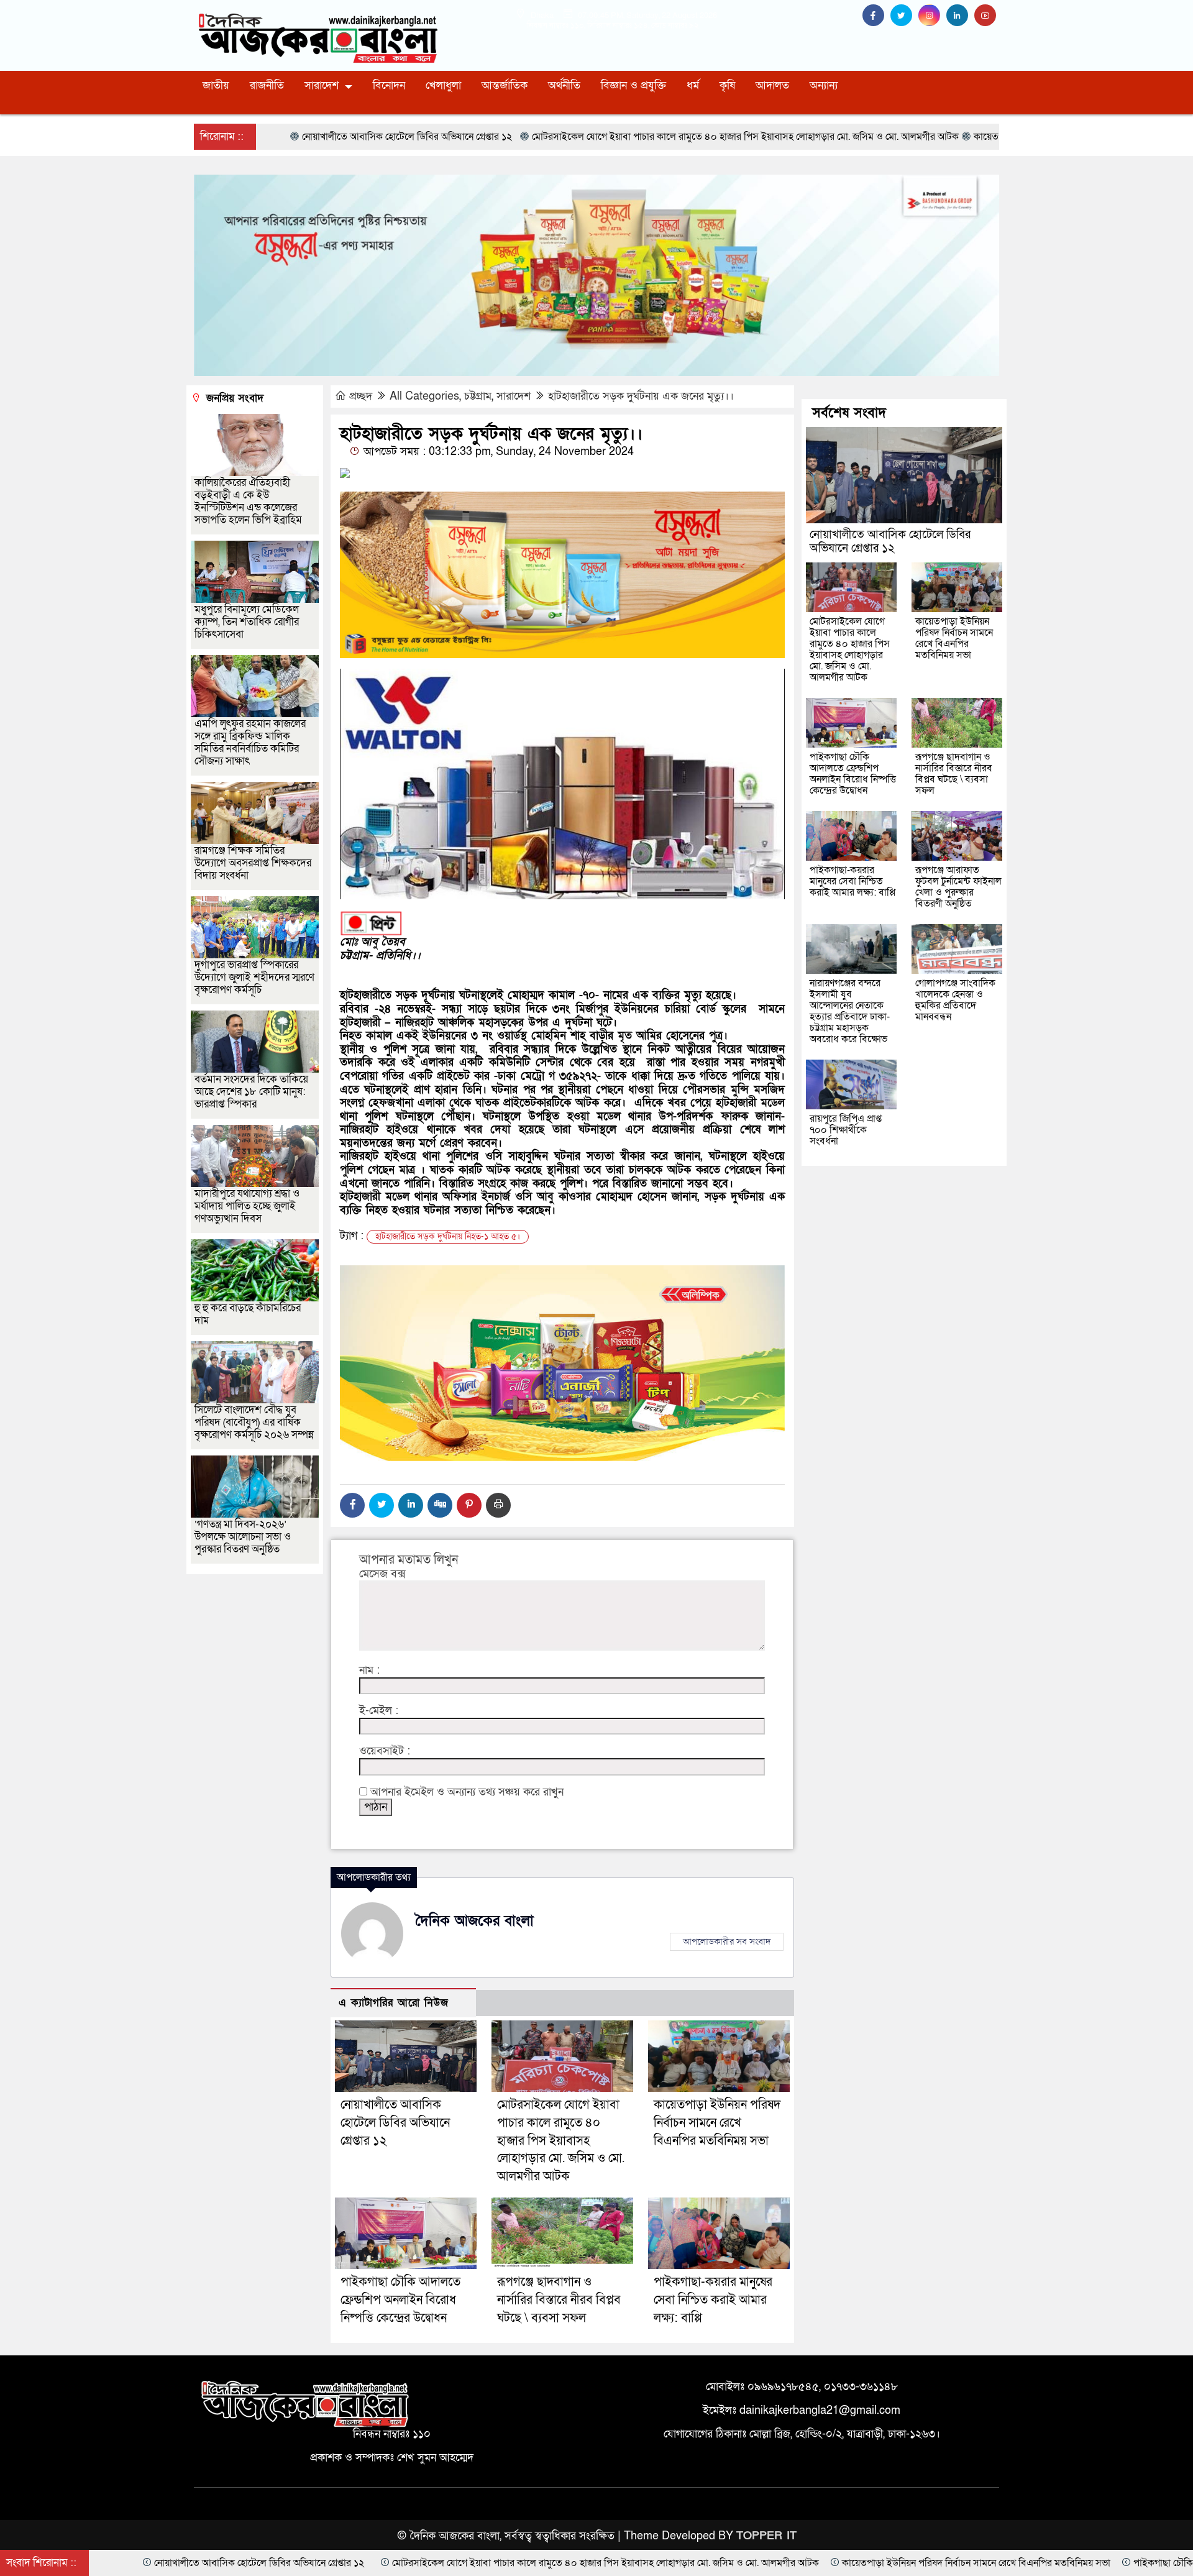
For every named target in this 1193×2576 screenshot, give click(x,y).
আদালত (772, 85)
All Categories (424, 396)
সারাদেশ (322, 85)
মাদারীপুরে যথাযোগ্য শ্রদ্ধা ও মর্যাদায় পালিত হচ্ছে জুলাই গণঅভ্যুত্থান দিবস (247, 1206)
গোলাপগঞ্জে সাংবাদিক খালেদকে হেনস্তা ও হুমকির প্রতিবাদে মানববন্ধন (955, 1000)
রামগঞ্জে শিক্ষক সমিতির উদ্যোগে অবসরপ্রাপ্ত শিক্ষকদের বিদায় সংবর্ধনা (253, 863)
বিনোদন (389, 85)
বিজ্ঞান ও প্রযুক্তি (633, 85)
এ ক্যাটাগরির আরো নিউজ (394, 2003)
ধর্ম (693, 85)
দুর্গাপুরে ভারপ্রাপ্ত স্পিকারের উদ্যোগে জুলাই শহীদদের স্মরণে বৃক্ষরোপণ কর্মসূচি (254, 977)
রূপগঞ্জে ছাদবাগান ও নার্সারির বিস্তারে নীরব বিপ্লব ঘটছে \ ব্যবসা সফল (559, 2300)
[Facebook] (352, 1505)
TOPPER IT (766, 2536)
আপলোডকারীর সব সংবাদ (727, 1941)
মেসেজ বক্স (382, 1574)
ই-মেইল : (379, 1711)
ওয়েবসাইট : (385, 1751)
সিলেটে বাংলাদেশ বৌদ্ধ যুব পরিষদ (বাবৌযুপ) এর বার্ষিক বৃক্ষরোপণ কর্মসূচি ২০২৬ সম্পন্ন (254, 1422)
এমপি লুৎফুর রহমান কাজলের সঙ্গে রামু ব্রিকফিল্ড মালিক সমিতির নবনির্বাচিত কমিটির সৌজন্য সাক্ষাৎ (250, 742)
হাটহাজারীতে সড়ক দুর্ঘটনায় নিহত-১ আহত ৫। (448, 1236)
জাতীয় (216, 85)
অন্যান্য (824, 85)
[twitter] (904, 16)
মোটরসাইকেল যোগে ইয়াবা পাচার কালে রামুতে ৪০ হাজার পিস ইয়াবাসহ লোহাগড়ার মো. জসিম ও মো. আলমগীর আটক (561, 2141)
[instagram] (932, 16)
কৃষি (727, 85)
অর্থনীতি (564, 85)
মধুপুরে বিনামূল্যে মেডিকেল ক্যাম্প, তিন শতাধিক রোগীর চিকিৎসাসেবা (247, 622)
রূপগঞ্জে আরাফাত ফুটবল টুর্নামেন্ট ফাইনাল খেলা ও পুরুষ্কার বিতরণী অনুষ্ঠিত (958, 887)
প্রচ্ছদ (361, 396)
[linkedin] (960, 16)
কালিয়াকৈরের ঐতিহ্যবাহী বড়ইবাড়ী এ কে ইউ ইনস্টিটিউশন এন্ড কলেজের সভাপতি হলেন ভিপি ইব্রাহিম (248, 501)
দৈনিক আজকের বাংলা (475, 1921)
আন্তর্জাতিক (505, 85)
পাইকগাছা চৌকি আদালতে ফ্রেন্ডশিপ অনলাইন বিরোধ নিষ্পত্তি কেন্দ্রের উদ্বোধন (400, 2300)
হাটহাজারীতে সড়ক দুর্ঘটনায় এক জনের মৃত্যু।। (641, 396)
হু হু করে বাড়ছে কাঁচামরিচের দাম (248, 1314)
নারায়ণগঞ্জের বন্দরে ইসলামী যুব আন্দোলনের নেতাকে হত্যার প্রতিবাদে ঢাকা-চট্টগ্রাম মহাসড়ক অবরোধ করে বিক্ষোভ (850, 1011)
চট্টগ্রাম (478, 396)
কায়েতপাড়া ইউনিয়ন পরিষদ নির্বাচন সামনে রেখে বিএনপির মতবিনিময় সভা (717, 2123)
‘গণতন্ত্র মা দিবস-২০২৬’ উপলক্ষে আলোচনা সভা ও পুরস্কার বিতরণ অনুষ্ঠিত (243, 1537)
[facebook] (876, 16)
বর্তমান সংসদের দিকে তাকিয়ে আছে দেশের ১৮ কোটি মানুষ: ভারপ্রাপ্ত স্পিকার (251, 1092)
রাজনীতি (267, 85)
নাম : (369, 1671)
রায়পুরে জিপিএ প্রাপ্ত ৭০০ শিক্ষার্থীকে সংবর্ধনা (846, 1130)
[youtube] (987, 16)
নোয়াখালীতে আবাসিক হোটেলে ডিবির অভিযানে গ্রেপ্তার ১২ (395, 2123)
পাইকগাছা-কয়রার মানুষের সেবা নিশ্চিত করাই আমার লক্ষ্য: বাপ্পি (713, 2300)
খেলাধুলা (443, 85)
